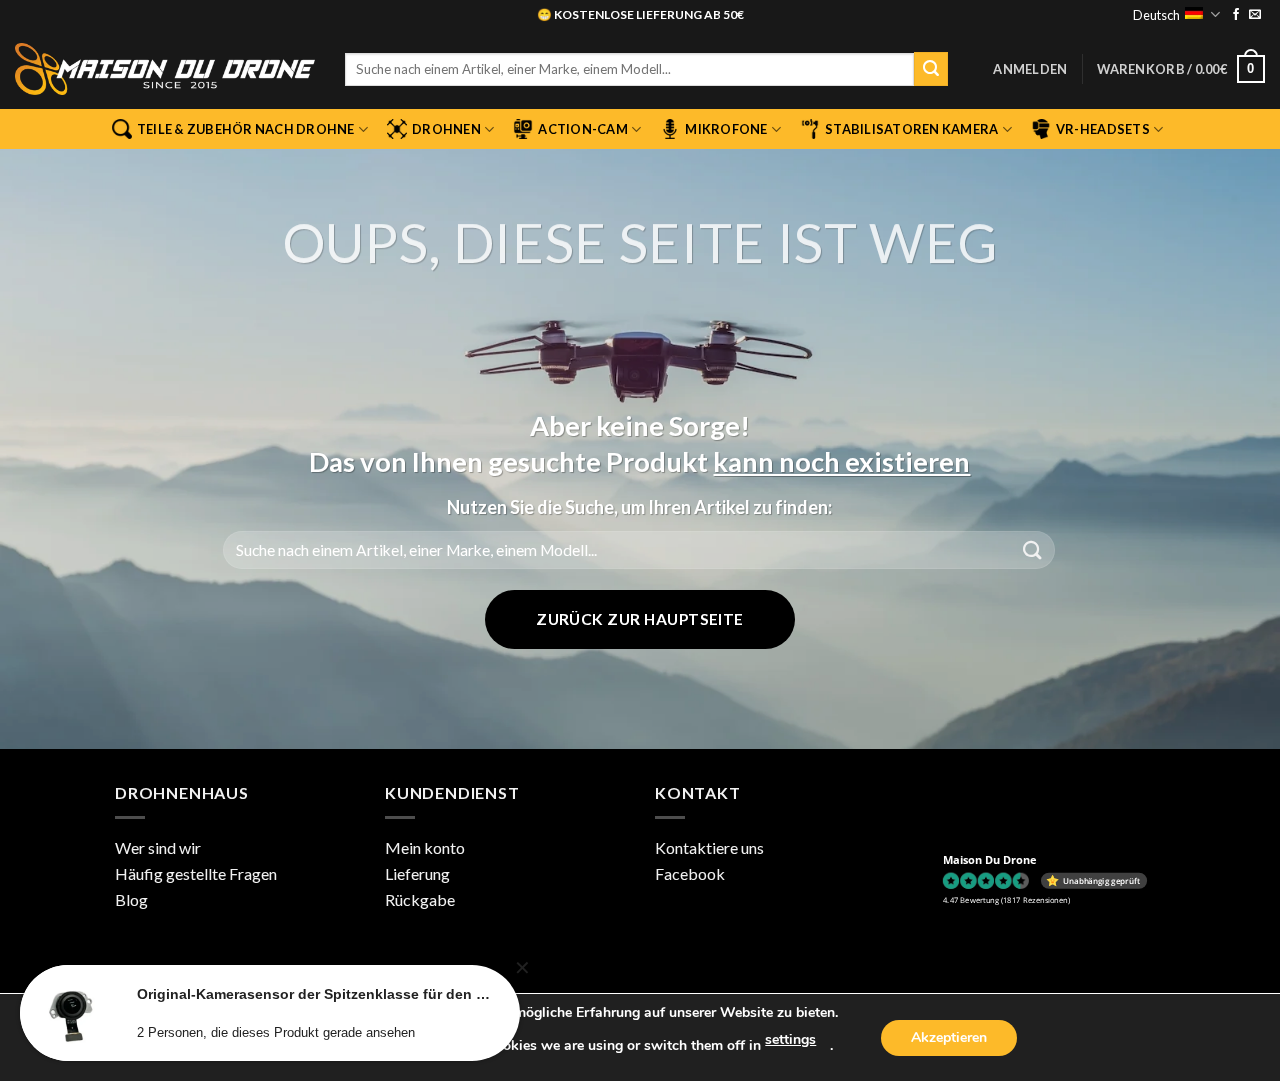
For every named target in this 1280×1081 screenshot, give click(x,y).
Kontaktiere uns (709, 847)
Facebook (690, 873)
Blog (131, 899)
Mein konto (425, 847)
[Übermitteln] (931, 69)
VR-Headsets (1103, 129)
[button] (1030, 69)
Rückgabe (420, 899)
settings (790, 1039)
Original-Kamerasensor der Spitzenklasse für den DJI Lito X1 (313, 994)
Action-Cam (583, 129)
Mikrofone (726, 129)
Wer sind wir (158, 847)
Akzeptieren (949, 1037)
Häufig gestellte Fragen (196, 873)
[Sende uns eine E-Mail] (1255, 15)
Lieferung (417, 873)
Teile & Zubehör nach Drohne (246, 129)
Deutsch (1156, 15)
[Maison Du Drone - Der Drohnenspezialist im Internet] (165, 69)
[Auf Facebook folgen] (1236, 15)
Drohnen (446, 129)
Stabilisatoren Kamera (911, 129)
